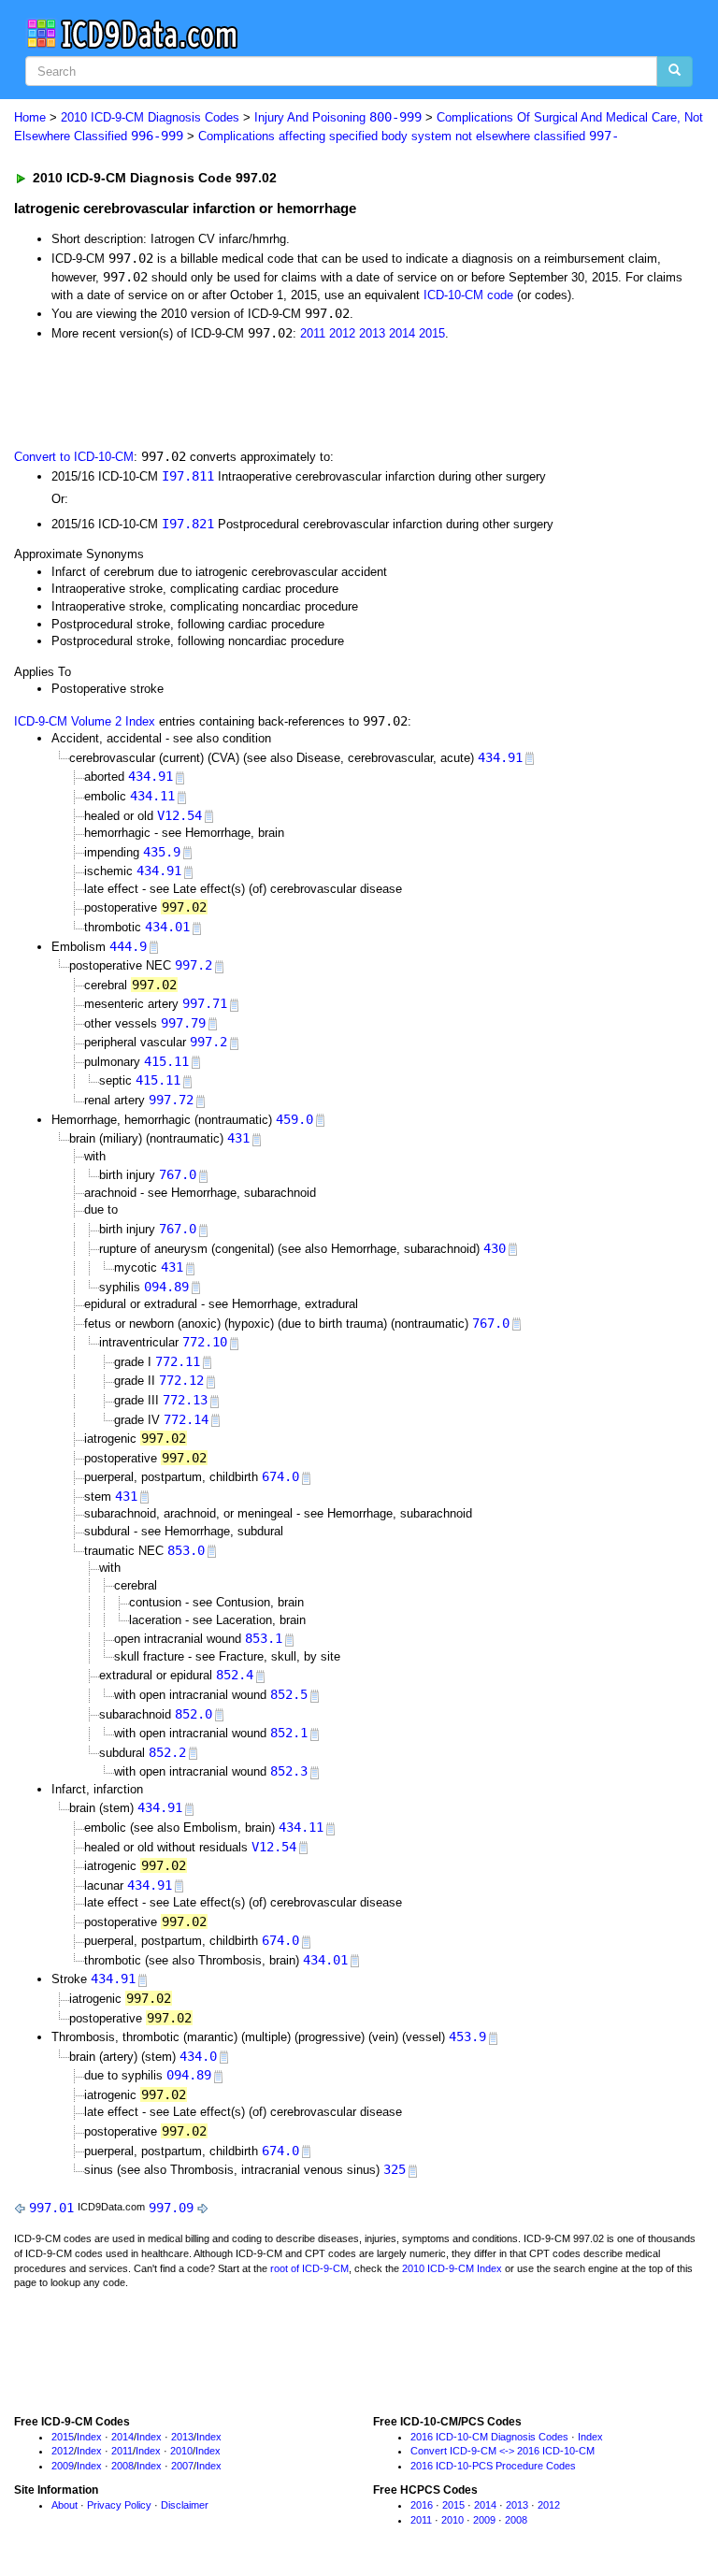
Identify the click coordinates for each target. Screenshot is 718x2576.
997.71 (205, 1003)
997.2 (194, 965)
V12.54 (179, 815)
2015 (432, 333)
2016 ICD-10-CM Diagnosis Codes (489, 2437)
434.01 (167, 927)
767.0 (178, 1174)
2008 (122, 2466)
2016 (422, 2505)
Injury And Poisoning (338, 117)
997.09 (171, 2208)
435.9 (162, 852)
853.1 (264, 1638)
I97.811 (188, 476)
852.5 (289, 1694)
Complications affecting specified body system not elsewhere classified (409, 136)
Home (30, 117)
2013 (372, 333)
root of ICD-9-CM (309, 2268)
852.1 (289, 1733)
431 (238, 1138)
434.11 (152, 796)
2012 (342, 333)
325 (395, 2169)
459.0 (294, 1119)
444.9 (128, 946)
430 (495, 1248)
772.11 (178, 1361)
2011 (313, 333)
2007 (182, 2466)
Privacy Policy (119, 2505)
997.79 (183, 1023)
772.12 (181, 1380)
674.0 (280, 1476)
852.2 (167, 1752)
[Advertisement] (226, 393)
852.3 (289, 1771)
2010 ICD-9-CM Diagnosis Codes (150, 117)
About (65, 2505)
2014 (402, 333)
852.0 (194, 1714)
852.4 (235, 1675)
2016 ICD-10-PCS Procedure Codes (493, 2466)
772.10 (205, 1342)
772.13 (185, 1400)
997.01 (51, 2208)
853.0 (186, 1550)
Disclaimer (185, 2505)
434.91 (500, 757)
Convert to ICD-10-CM (74, 457)
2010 (181, 2451)
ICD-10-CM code (468, 295)
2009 (63, 2466)
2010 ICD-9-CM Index (452, 2268)
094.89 (166, 1287)
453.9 (467, 2036)
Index (89, 2437)
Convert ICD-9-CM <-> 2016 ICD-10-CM (503, 2451)
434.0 (198, 2056)
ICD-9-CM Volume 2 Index (85, 721)
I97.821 (188, 524)
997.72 (171, 1100)
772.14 (186, 1419)
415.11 (166, 1061)
